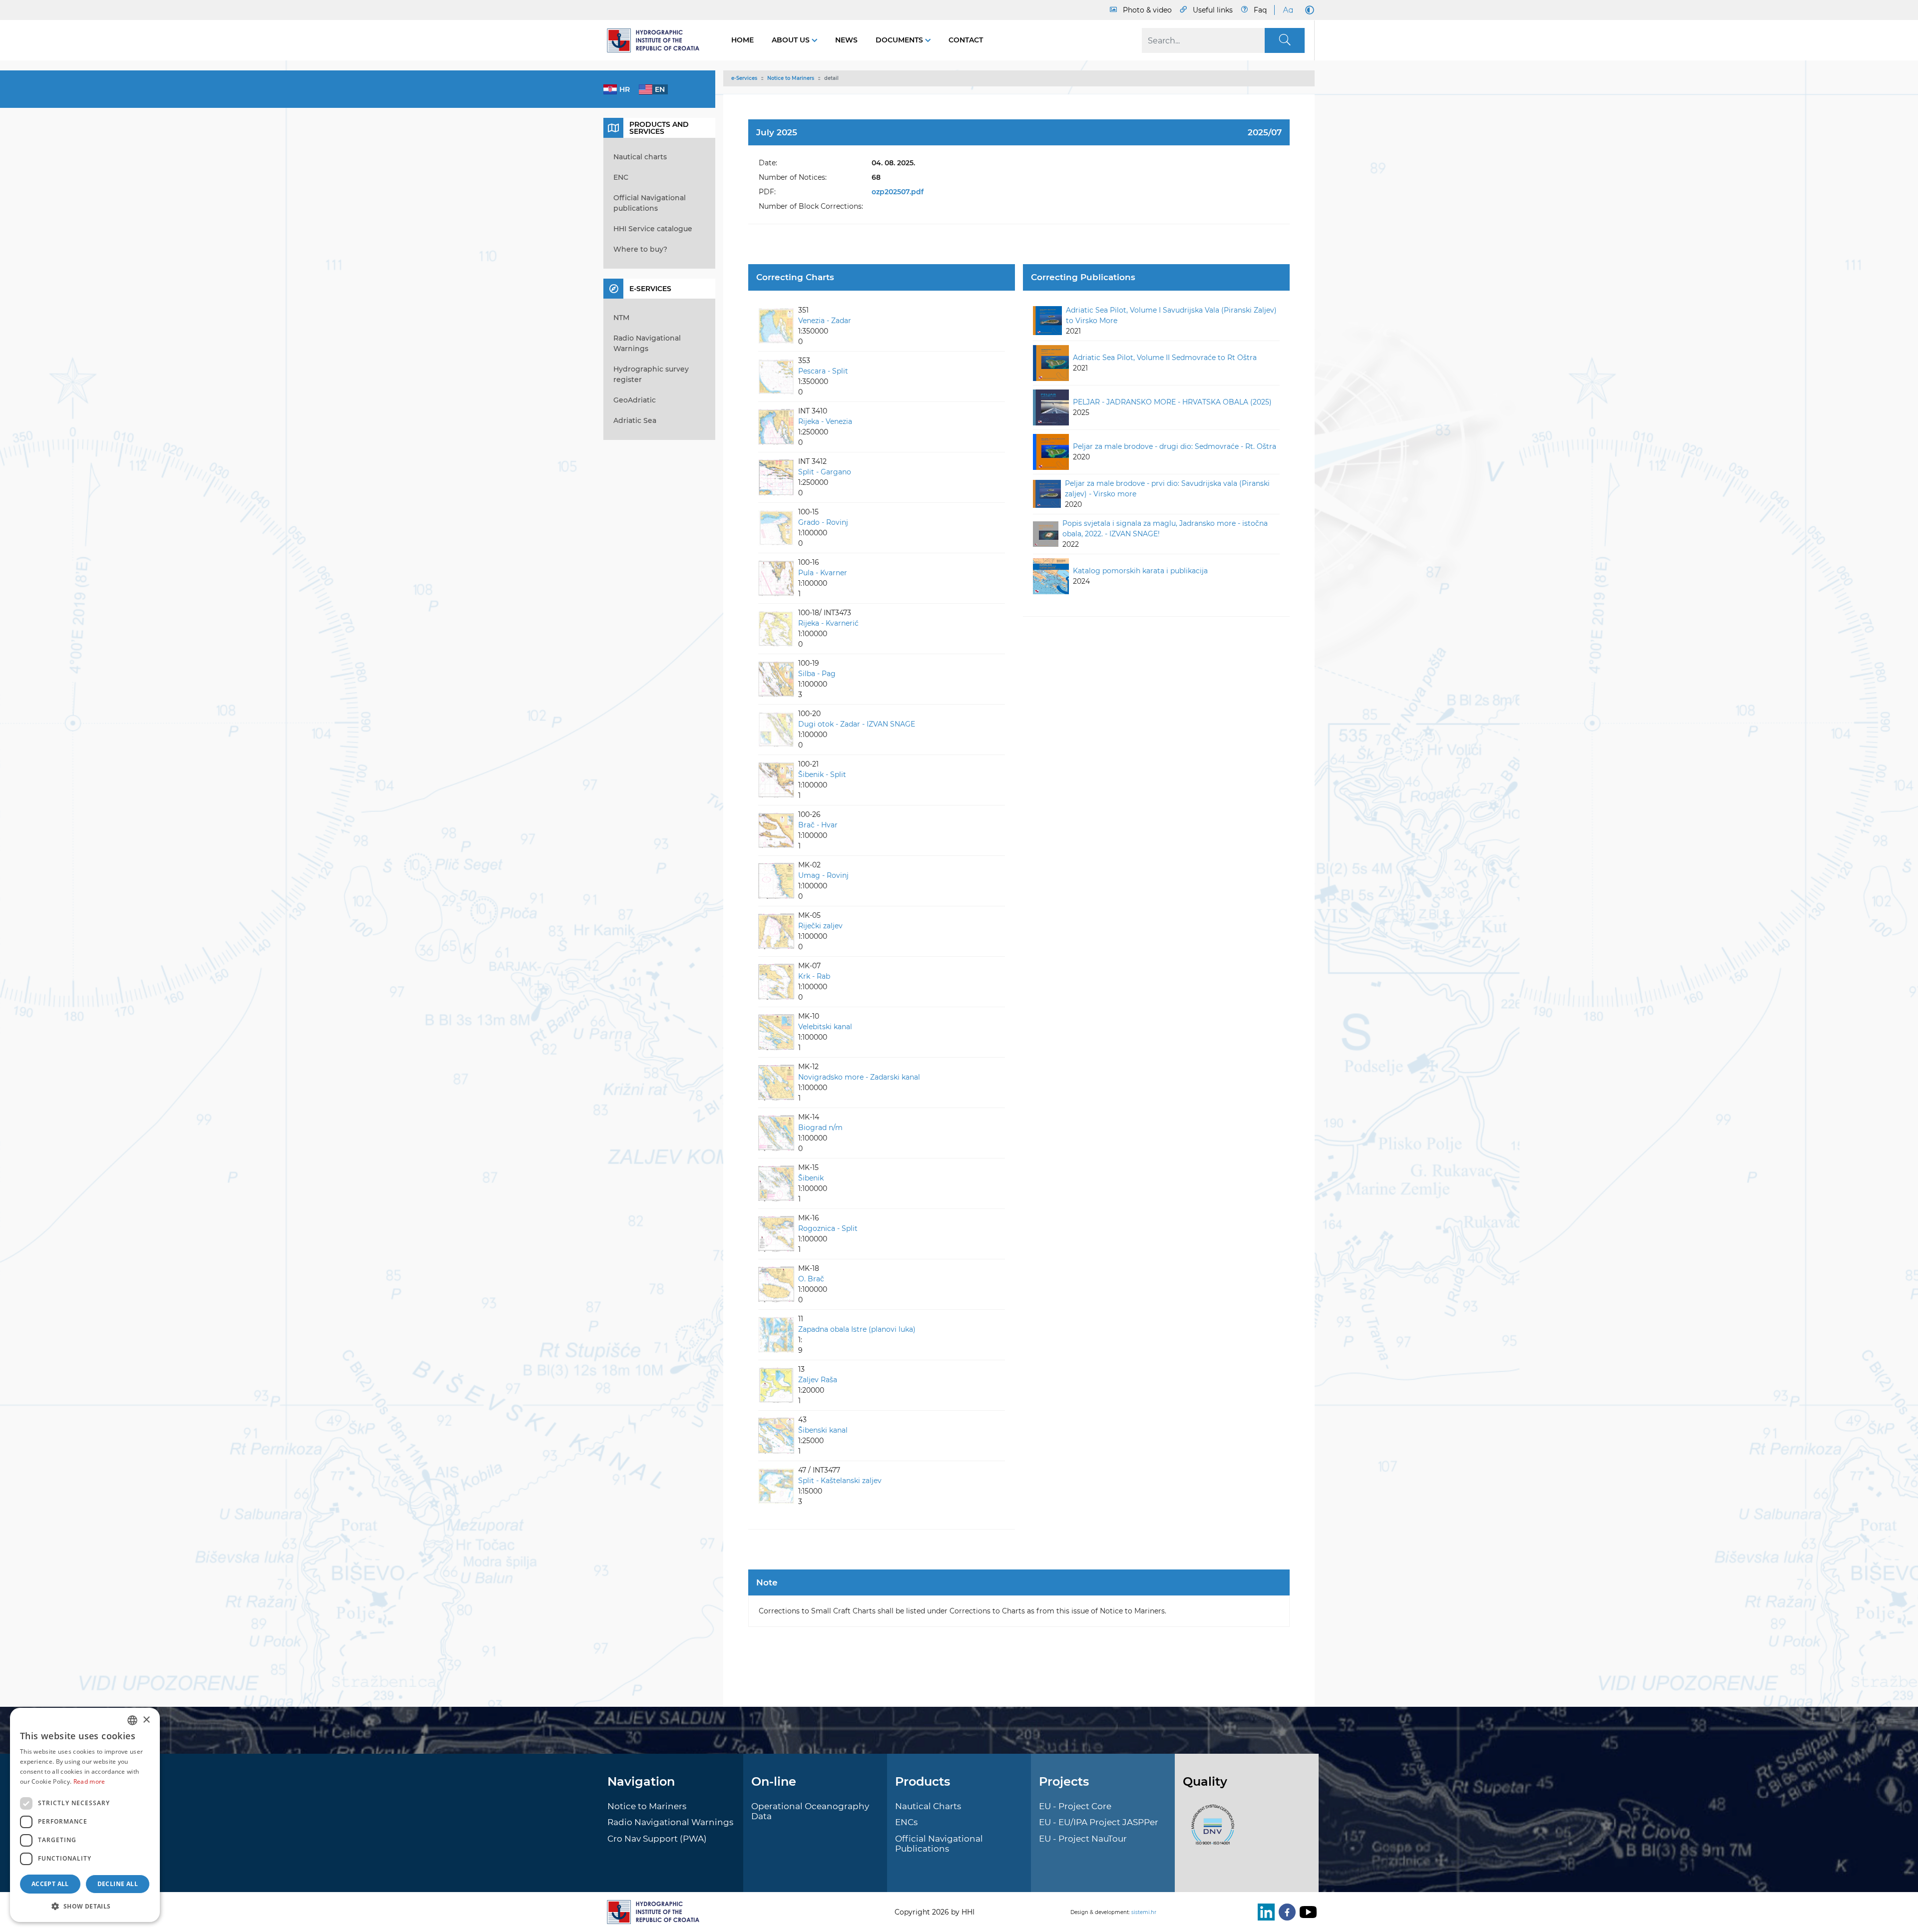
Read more (89, 1781)
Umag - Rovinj (823, 875)
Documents (900, 40)
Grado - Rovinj (823, 522)
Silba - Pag (817, 674)
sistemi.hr (1144, 1912)
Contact (966, 40)
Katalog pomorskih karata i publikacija (1140, 571)
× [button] (146, 1720)
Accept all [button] (50, 1884)
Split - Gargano (825, 472)
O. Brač (811, 1279)
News (846, 40)
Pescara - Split (823, 371)
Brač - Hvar (818, 825)
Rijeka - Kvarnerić (828, 623)
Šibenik (811, 1178)
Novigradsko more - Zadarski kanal (859, 1077)
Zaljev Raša (818, 1380)
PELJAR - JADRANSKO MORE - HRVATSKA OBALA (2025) (1172, 402)
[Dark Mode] (1308, 10)
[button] (85, 1906)
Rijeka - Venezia (825, 421)
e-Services (744, 78)
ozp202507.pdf (898, 192)
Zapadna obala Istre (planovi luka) (857, 1329)
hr (625, 89)
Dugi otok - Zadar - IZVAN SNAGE (857, 724)
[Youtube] (1306, 1912)
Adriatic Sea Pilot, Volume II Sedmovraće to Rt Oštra (1165, 358)
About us (792, 40)
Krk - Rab (814, 976)
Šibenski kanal (823, 1430)
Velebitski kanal (825, 1027)
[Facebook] (1285, 1912)
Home (742, 40)
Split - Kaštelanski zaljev (840, 1481)
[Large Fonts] (1288, 10)
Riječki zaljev (820, 926)
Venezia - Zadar (825, 321)
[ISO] (1210, 1830)
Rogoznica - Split (828, 1228)
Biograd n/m (820, 1128)
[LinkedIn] (1264, 1912)
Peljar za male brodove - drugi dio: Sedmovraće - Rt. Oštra (1175, 446)
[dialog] (85, 1815)
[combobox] (132, 1720)
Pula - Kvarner (823, 573)
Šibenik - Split (822, 774)
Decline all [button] (118, 1884)
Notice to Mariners (791, 78)
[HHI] (657, 40)
